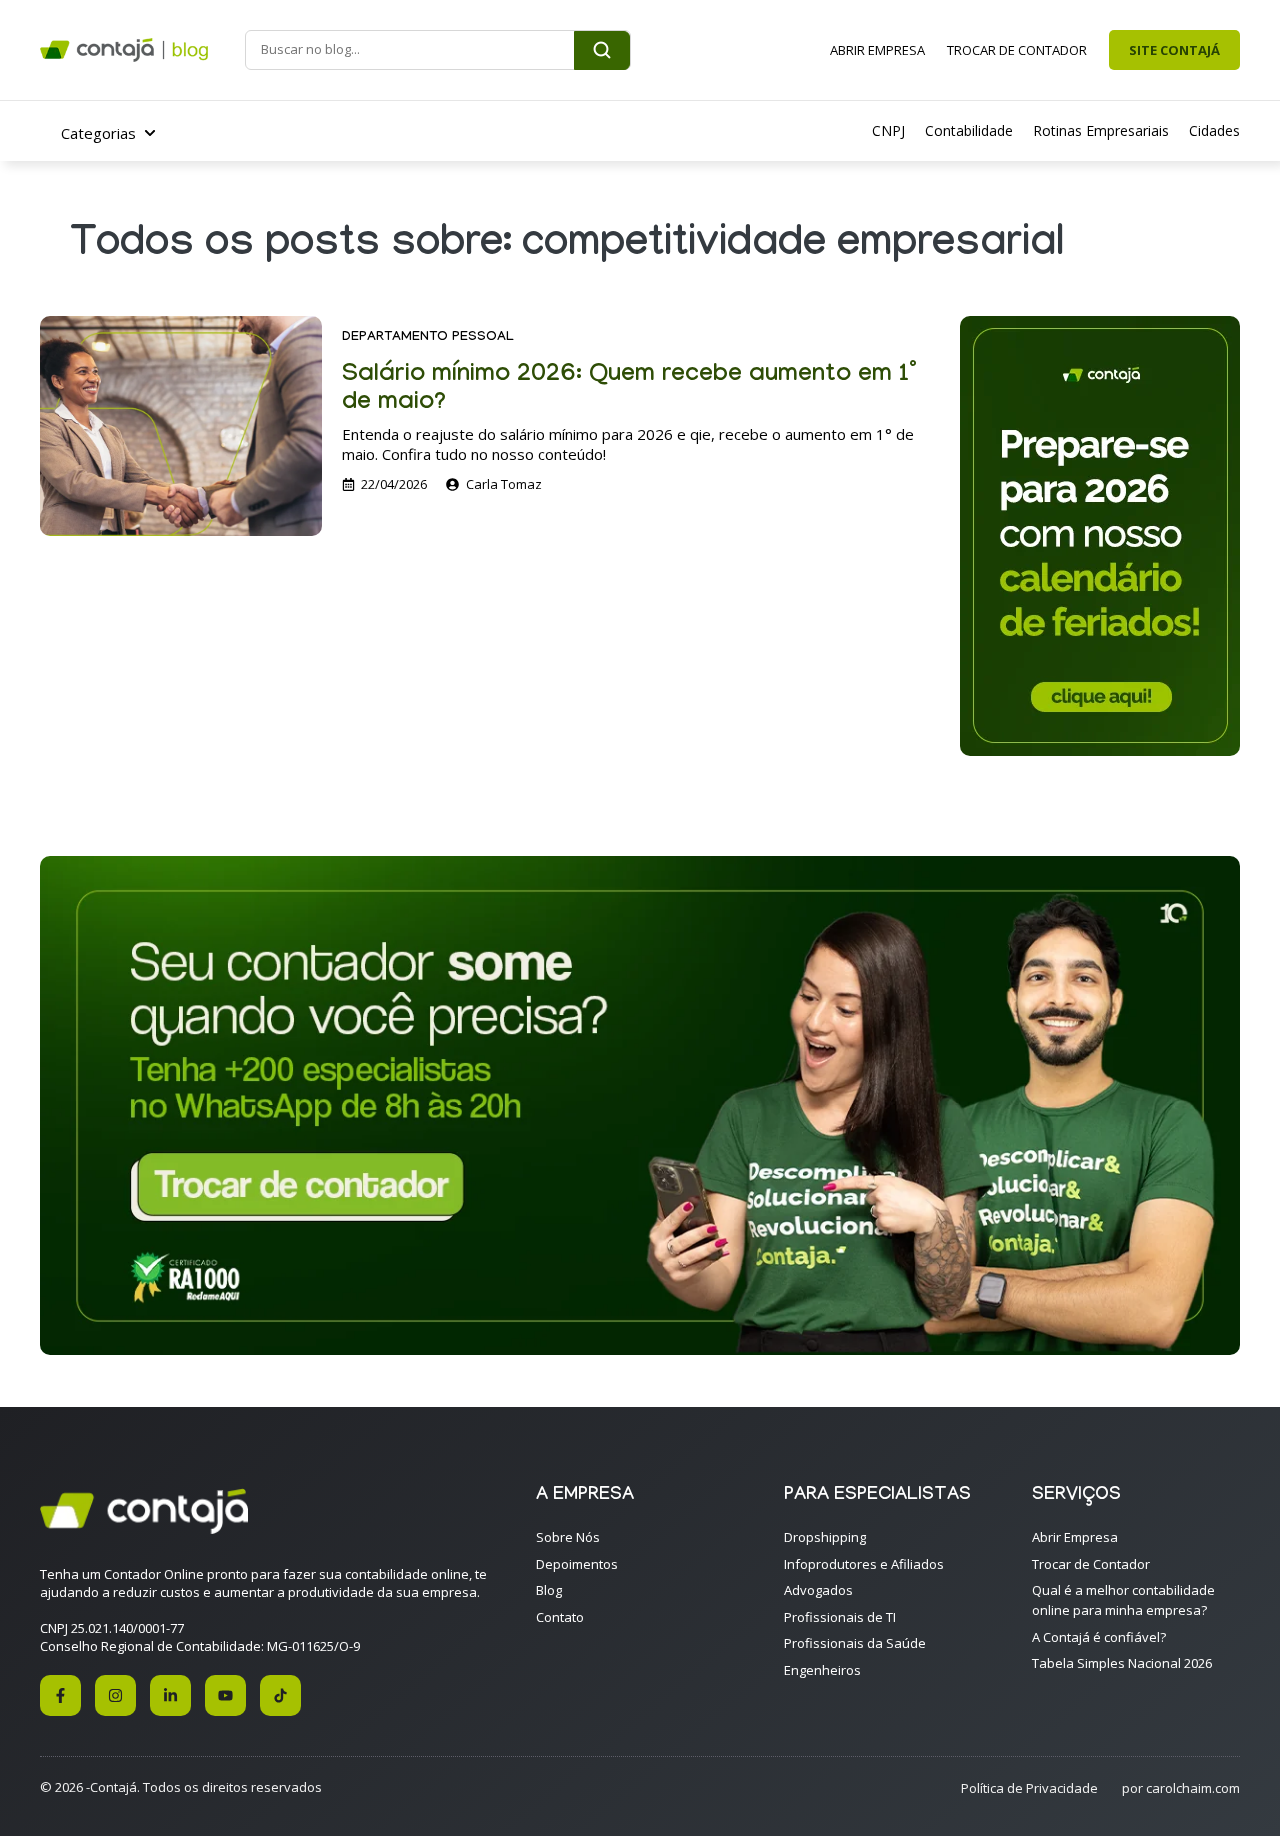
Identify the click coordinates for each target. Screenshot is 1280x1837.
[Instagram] (115, 1695)
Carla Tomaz (504, 484)
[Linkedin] (170, 1695)
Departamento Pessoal (428, 338)
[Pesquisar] (602, 50)
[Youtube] (225, 1695)
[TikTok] (280, 1695)
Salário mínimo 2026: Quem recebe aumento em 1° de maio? (629, 390)
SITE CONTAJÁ (1174, 50)
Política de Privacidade (1029, 1788)
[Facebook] (60, 1695)
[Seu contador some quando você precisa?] (640, 1349)
